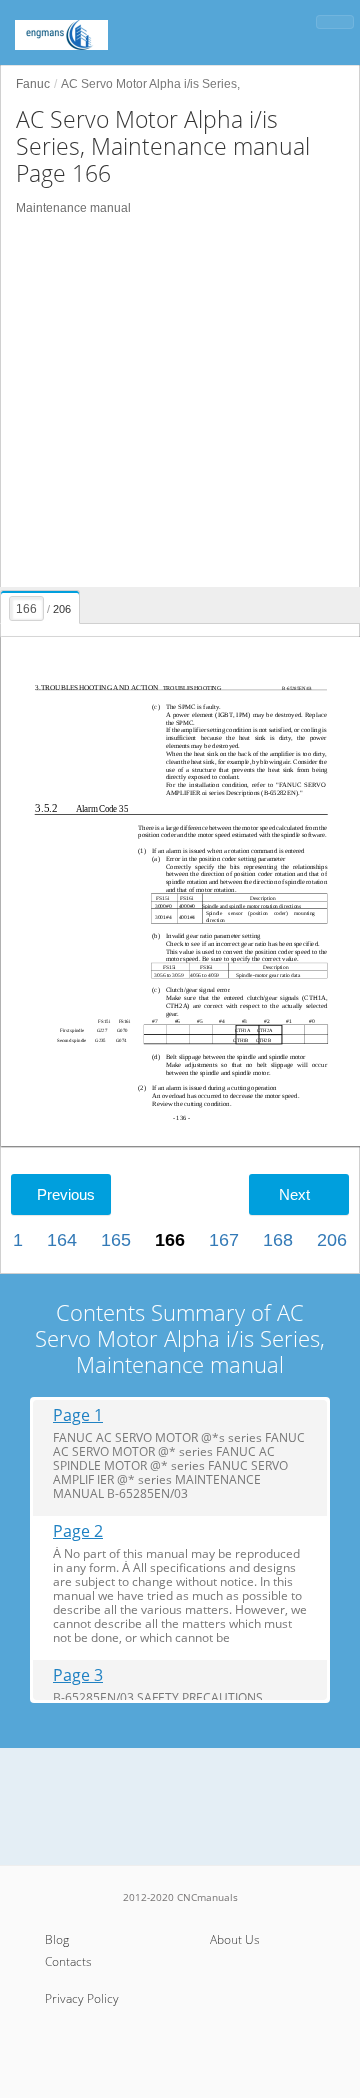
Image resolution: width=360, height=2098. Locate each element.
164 (62, 1240)
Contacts (68, 1961)
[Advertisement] (180, 402)
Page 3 (78, 1675)
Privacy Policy (82, 1998)
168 (278, 1240)
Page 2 (78, 1531)
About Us (235, 1939)
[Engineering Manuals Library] (90, 25)
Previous (66, 1194)
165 (116, 1240)
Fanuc (33, 84)
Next (294, 1194)
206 (332, 1240)
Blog (57, 1939)
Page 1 (78, 1415)
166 (170, 1240)
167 (224, 1240)
